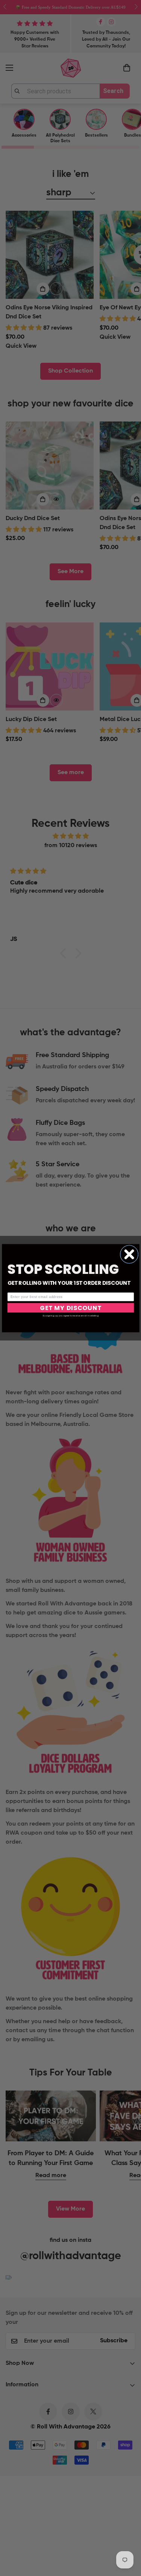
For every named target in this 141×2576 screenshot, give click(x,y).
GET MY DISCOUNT (70, 1308)
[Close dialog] (129, 1254)
